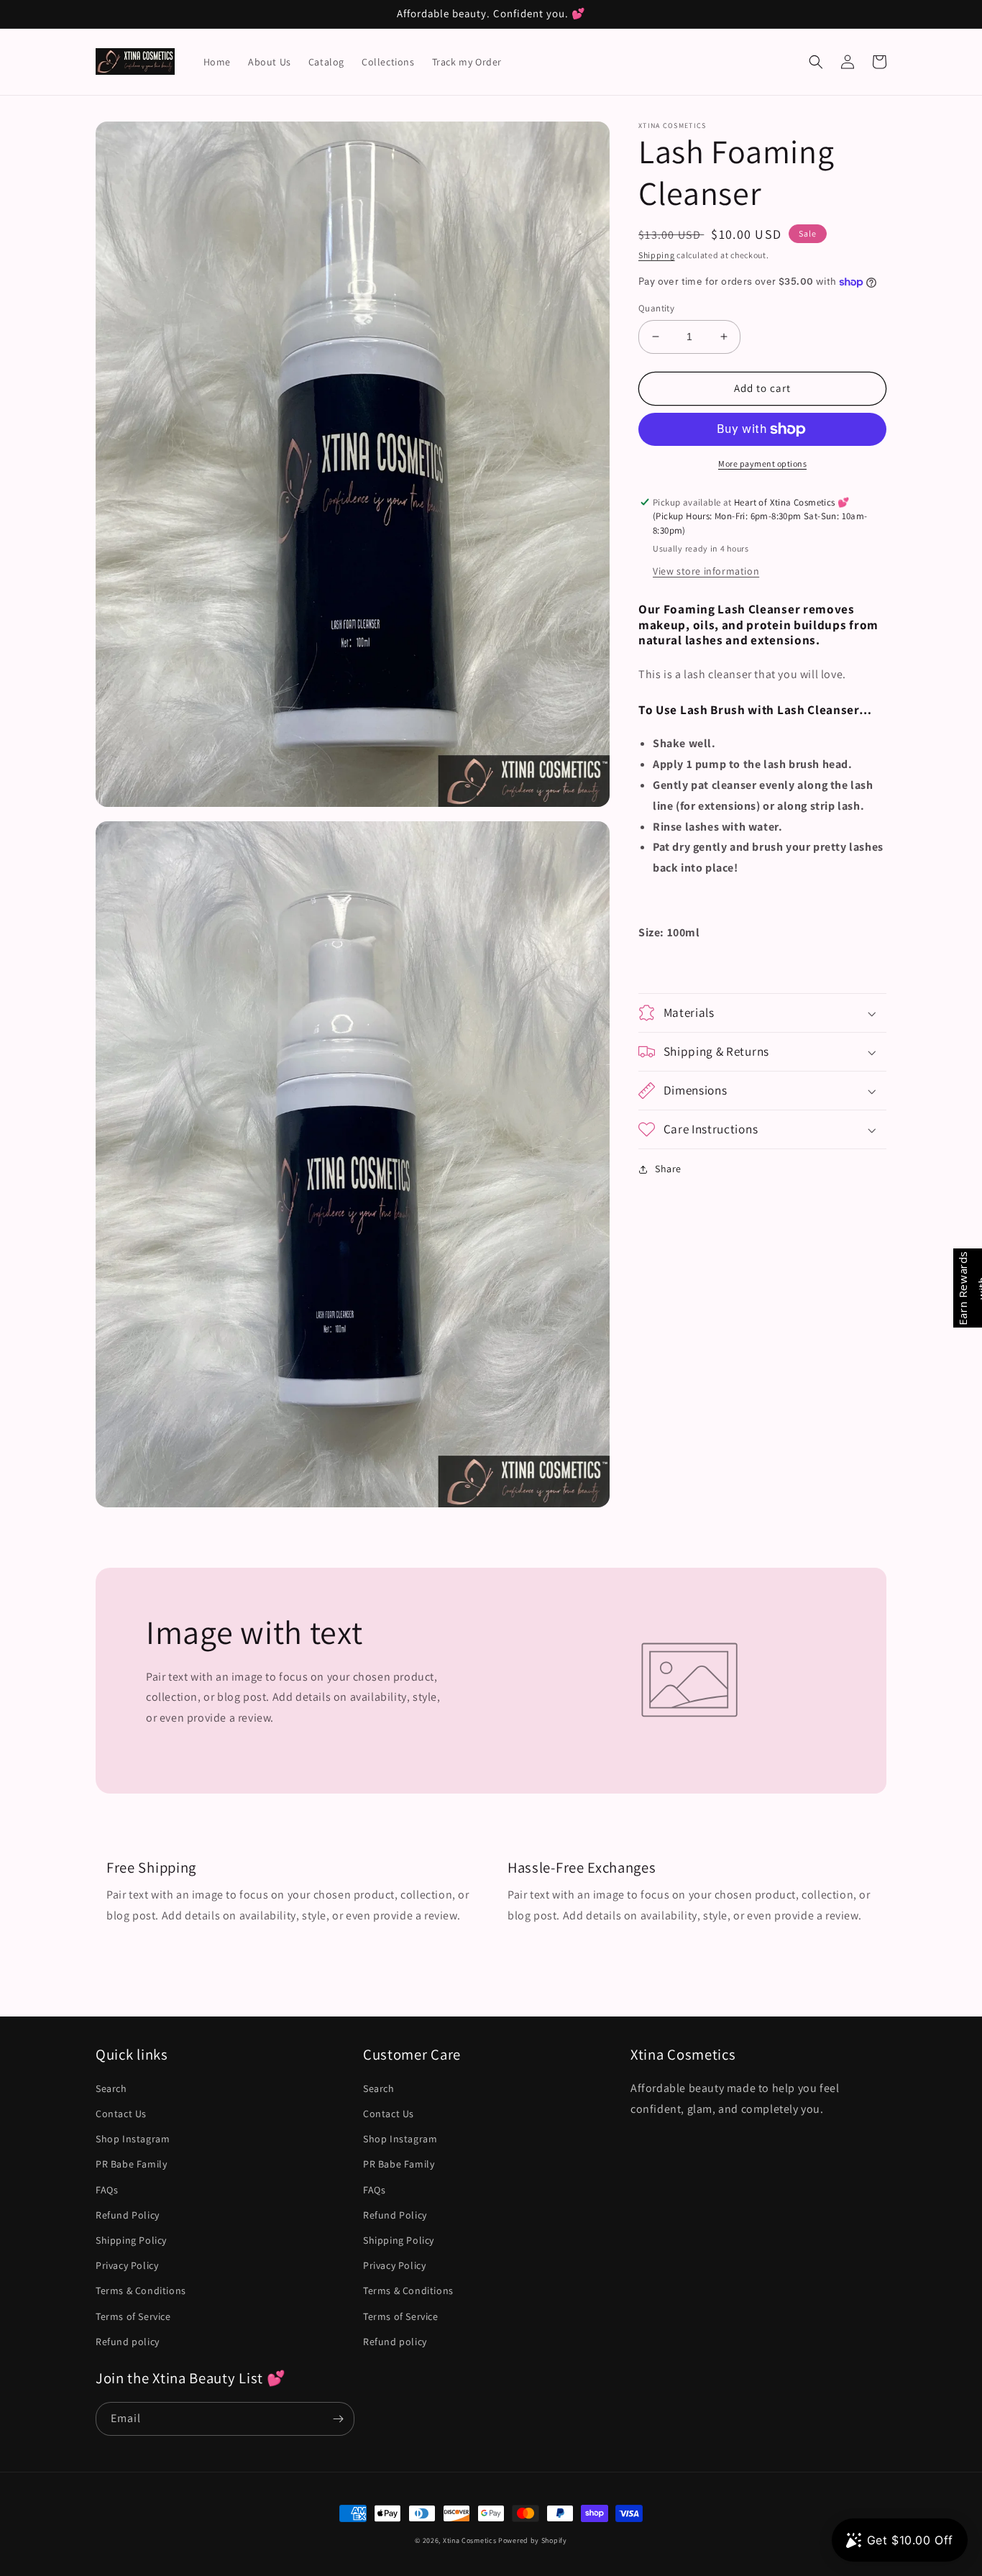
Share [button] (668, 1169)
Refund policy (128, 2342)
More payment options (762, 463)
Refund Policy (128, 2215)
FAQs (107, 2190)
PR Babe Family (131, 2164)
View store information (706, 571)
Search (111, 2088)
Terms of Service (133, 2316)
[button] (816, 62)
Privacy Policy (127, 2265)
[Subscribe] (338, 2419)
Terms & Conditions (141, 2290)
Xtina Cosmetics (470, 2540)
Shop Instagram (133, 2139)
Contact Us (121, 2114)
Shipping (657, 255)
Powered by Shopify (533, 2540)
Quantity (656, 308)
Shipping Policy (131, 2240)
